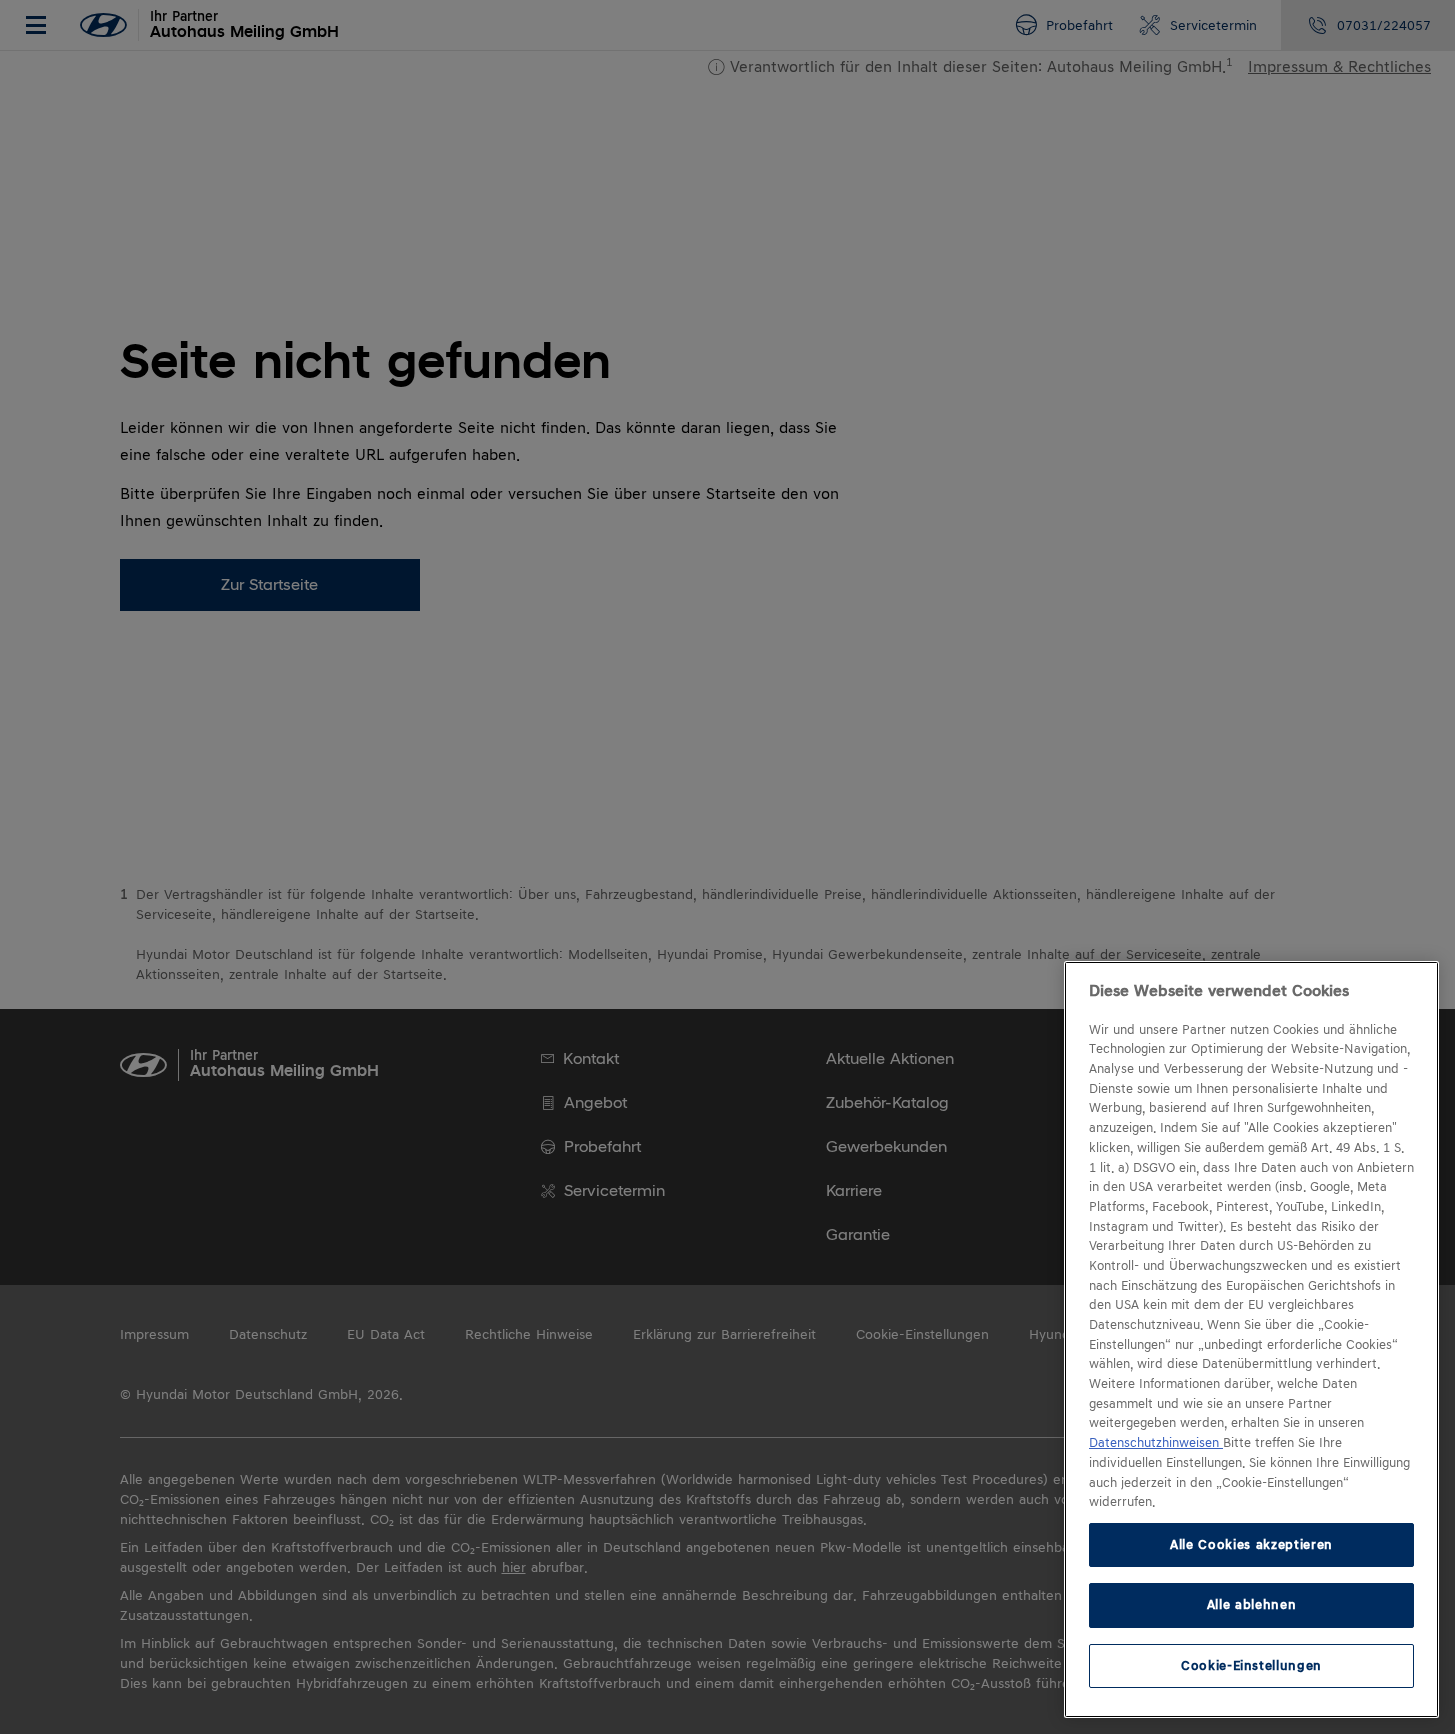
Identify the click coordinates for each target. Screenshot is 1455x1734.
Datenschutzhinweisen (1156, 1443)
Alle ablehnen (1252, 1604)
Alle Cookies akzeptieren (1251, 1544)
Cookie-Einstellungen (1251, 1665)
